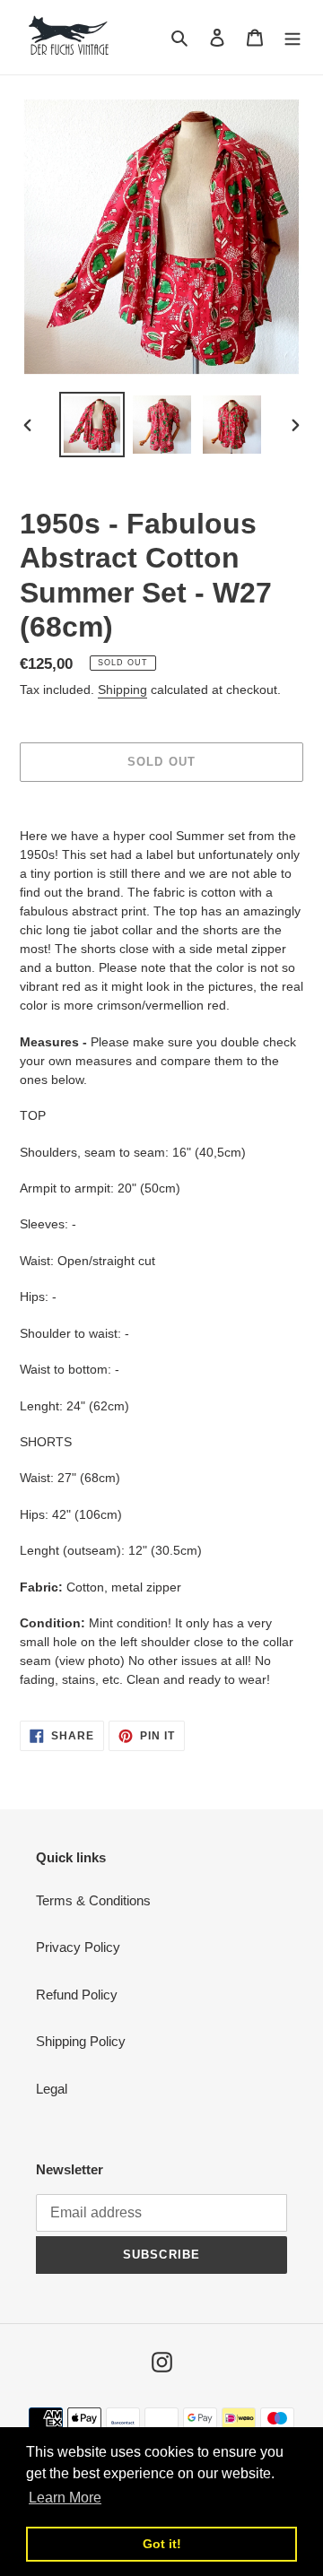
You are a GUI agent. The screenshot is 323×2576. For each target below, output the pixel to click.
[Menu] (292, 37)
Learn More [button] (65, 2498)
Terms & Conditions (93, 1900)
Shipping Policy (81, 2041)
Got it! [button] (162, 2544)
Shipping (122, 690)
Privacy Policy (78, 1947)
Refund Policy (77, 1995)
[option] (92, 425)
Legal (52, 2089)
